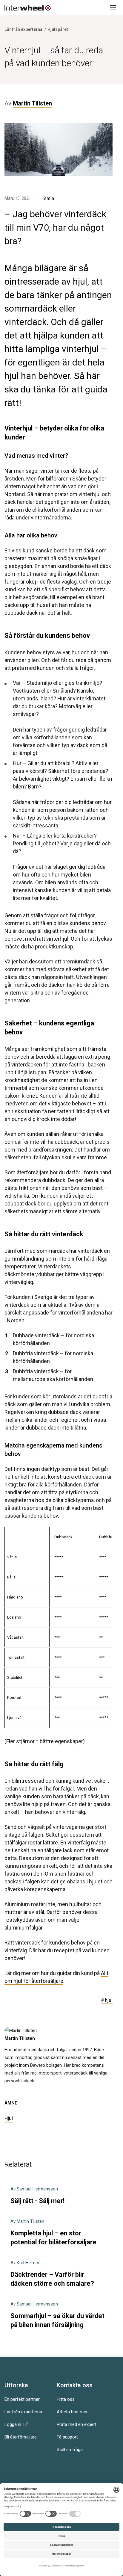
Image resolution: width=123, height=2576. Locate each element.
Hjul (9, 2118)
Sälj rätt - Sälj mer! (37, 2195)
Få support (67, 2437)
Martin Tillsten (20, 2038)
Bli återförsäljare (21, 2437)
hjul (107, 2000)
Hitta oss (66, 2399)
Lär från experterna (23, 2412)
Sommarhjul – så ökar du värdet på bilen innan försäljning (57, 2315)
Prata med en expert (77, 2424)
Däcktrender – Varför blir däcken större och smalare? (52, 2274)
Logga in (14, 2424)
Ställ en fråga (70, 2450)
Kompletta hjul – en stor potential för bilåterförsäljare (53, 2232)
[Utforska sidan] (111, 7)
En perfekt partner (22, 2399)
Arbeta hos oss (72, 2412)
